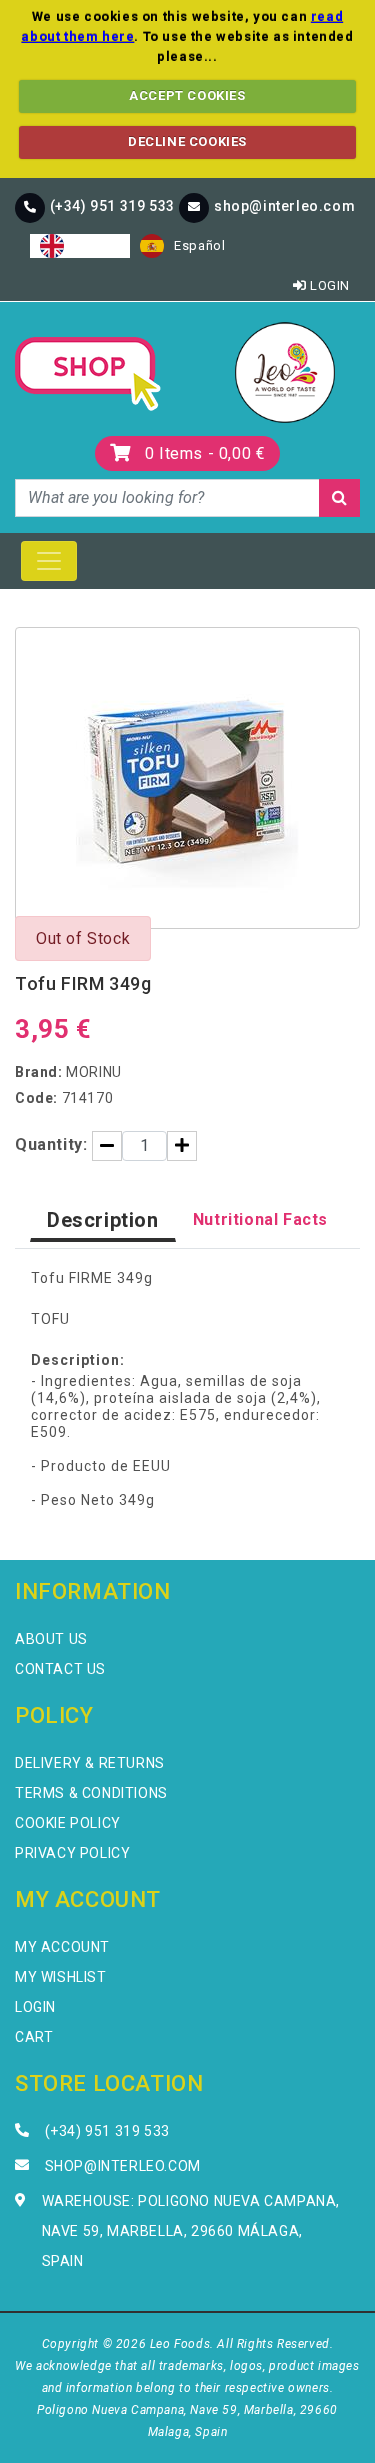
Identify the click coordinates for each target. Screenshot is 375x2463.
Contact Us (60, 1669)
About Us (51, 1639)
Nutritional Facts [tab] (260, 1219)
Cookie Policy (68, 1823)
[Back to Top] (326, 2414)
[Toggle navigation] (49, 561)
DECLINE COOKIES (187, 141)
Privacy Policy (72, 1853)
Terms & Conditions (91, 1793)
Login (328, 285)
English (97, 245)
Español (199, 245)
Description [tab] (103, 1220)
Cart (34, 2037)
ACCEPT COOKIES (187, 95)
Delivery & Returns (90, 1763)
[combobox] (80, 246)
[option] (182, 246)
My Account (62, 1947)
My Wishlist (61, 1977)
